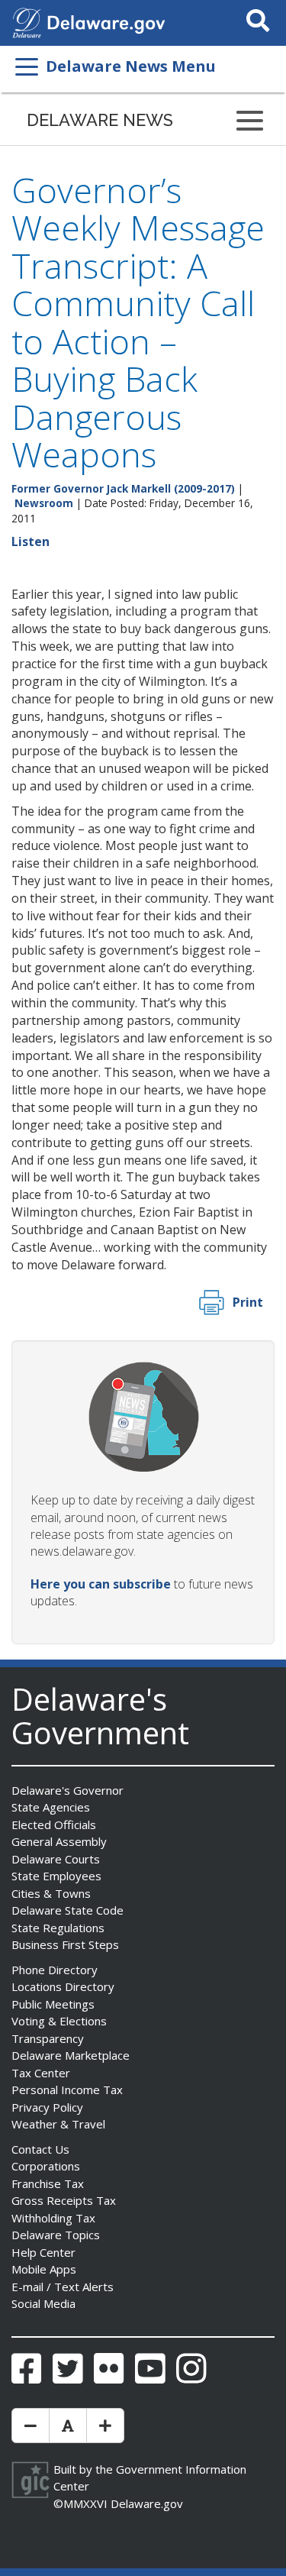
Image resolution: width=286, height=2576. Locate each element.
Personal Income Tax (67, 2090)
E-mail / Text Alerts (63, 2287)
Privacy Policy (47, 2107)
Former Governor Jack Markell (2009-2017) (123, 488)
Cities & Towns (51, 1893)
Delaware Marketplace (71, 2055)
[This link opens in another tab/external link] (27, 21)
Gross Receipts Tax (64, 2200)
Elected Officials (54, 1825)
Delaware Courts (56, 1859)
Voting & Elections (59, 2021)
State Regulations (58, 1928)
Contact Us (40, 2149)
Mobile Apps (44, 2269)
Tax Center (41, 2073)
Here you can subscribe (101, 1584)
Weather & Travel (58, 2124)
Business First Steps (65, 1944)
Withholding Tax (53, 2218)
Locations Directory (63, 1986)
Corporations (46, 2166)
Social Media (43, 2303)
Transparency (48, 2038)
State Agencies (51, 1807)
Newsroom (44, 503)
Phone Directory (55, 1970)
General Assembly (59, 1841)
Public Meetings (53, 2004)
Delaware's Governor (67, 1790)
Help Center (43, 2252)
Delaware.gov (147, 2503)
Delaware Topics (56, 2235)
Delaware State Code (67, 1910)
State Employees (56, 1876)
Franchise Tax (48, 2183)
